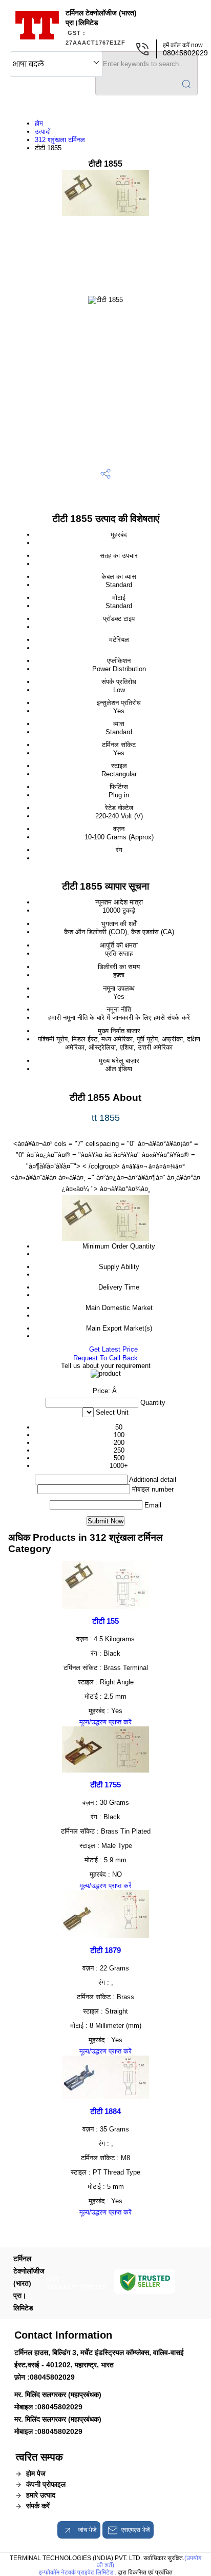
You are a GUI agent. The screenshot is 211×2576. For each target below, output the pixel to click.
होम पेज (36, 2473)
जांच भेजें (86, 2530)
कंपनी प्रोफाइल (46, 2484)
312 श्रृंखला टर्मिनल (60, 140)
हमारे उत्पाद (41, 2495)
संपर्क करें (38, 2506)
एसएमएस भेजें (135, 2530)
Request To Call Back (105, 1358)
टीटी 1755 (105, 1785)
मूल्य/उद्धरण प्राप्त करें (105, 1722)
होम (39, 123)
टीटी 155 (105, 1621)
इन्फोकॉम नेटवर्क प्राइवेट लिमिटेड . (78, 2572)
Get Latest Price (112, 1349)
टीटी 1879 (105, 1950)
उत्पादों (43, 132)
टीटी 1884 (105, 2111)
